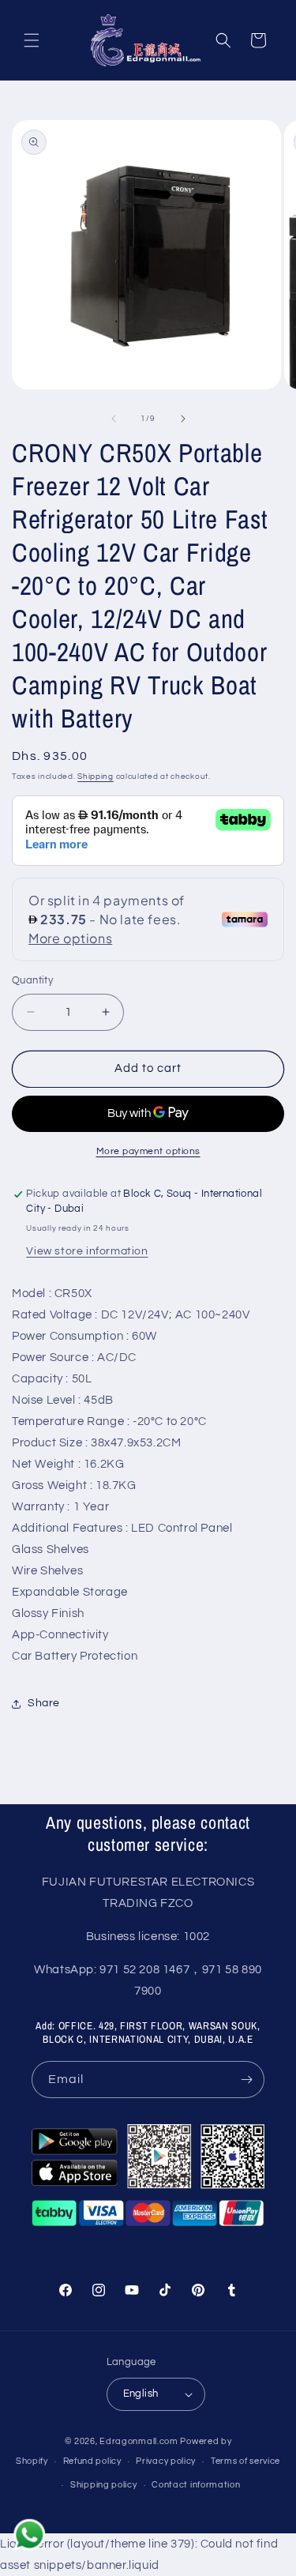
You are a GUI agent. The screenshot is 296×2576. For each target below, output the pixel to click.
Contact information (196, 2485)
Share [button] (44, 1703)
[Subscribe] (246, 2080)
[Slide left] (114, 419)
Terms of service (245, 2461)
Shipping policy (104, 2485)
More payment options (148, 1151)
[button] (32, 40)
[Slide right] (183, 419)
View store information (87, 1251)
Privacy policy (166, 2461)
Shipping (96, 777)
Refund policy (92, 2461)
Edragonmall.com (139, 2441)
